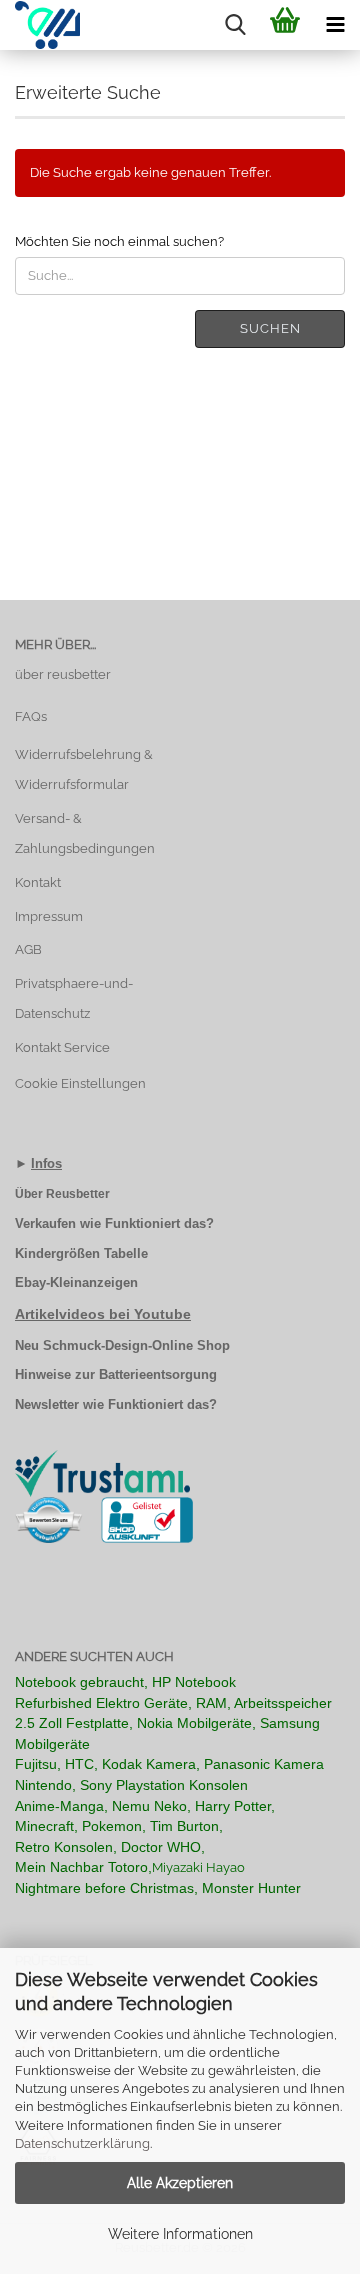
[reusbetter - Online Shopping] (40, 25)
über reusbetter (63, 674)
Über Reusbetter (62, 1194)
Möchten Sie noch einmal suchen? (119, 241)
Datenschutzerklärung (82, 2143)
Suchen (270, 328)
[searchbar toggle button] (235, 25)
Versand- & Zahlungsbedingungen (85, 833)
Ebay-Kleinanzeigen (76, 1282)
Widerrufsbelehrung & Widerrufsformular (84, 769)
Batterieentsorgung (158, 1374)
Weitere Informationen (180, 2234)
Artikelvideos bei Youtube (103, 1314)
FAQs (31, 716)
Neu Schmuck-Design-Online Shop (122, 1345)
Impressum (49, 916)
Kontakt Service (62, 1047)
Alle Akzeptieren (180, 2183)
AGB (28, 949)
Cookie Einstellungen (80, 1083)
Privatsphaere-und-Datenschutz (74, 998)
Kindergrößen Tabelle (81, 1253)
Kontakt (38, 882)
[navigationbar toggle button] (335, 25)
